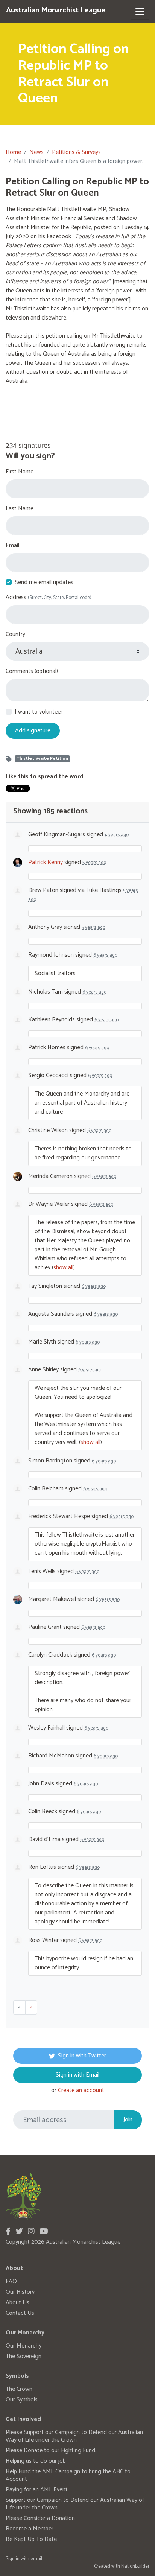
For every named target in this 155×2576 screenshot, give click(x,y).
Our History (20, 2292)
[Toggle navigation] (140, 12)
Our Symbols (22, 2400)
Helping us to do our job (36, 2461)
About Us (17, 2303)
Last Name (20, 509)
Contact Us (20, 2313)
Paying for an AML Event (37, 2490)
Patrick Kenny (46, 862)
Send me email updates (44, 583)
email (36, 2559)
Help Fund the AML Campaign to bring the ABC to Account (68, 2475)
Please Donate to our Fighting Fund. (51, 2450)
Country (15, 634)
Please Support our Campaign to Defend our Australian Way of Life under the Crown (74, 2436)
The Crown (19, 2389)
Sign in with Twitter (82, 2056)
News (36, 152)
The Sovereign (24, 2356)
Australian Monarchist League (56, 10)
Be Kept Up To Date (31, 2539)
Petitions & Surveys (76, 152)
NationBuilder (135, 2566)
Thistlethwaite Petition (42, 759)
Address (49, 598)
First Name (20, 472)
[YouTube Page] (44, 2232)
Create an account (81, 2090)
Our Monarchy (24, 2346)
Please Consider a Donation (40, 2518)
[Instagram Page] (31, 2232)
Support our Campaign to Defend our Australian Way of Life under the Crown (75, 2504)
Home (13, 152)
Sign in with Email (77, 2075)
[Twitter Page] (19, 2232)
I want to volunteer (39, 712)
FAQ (11, 2282)
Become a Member (30, 2529)
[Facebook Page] (8, 2232)
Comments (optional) (32, 671)
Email (12, 546)
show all (63, 1268)
